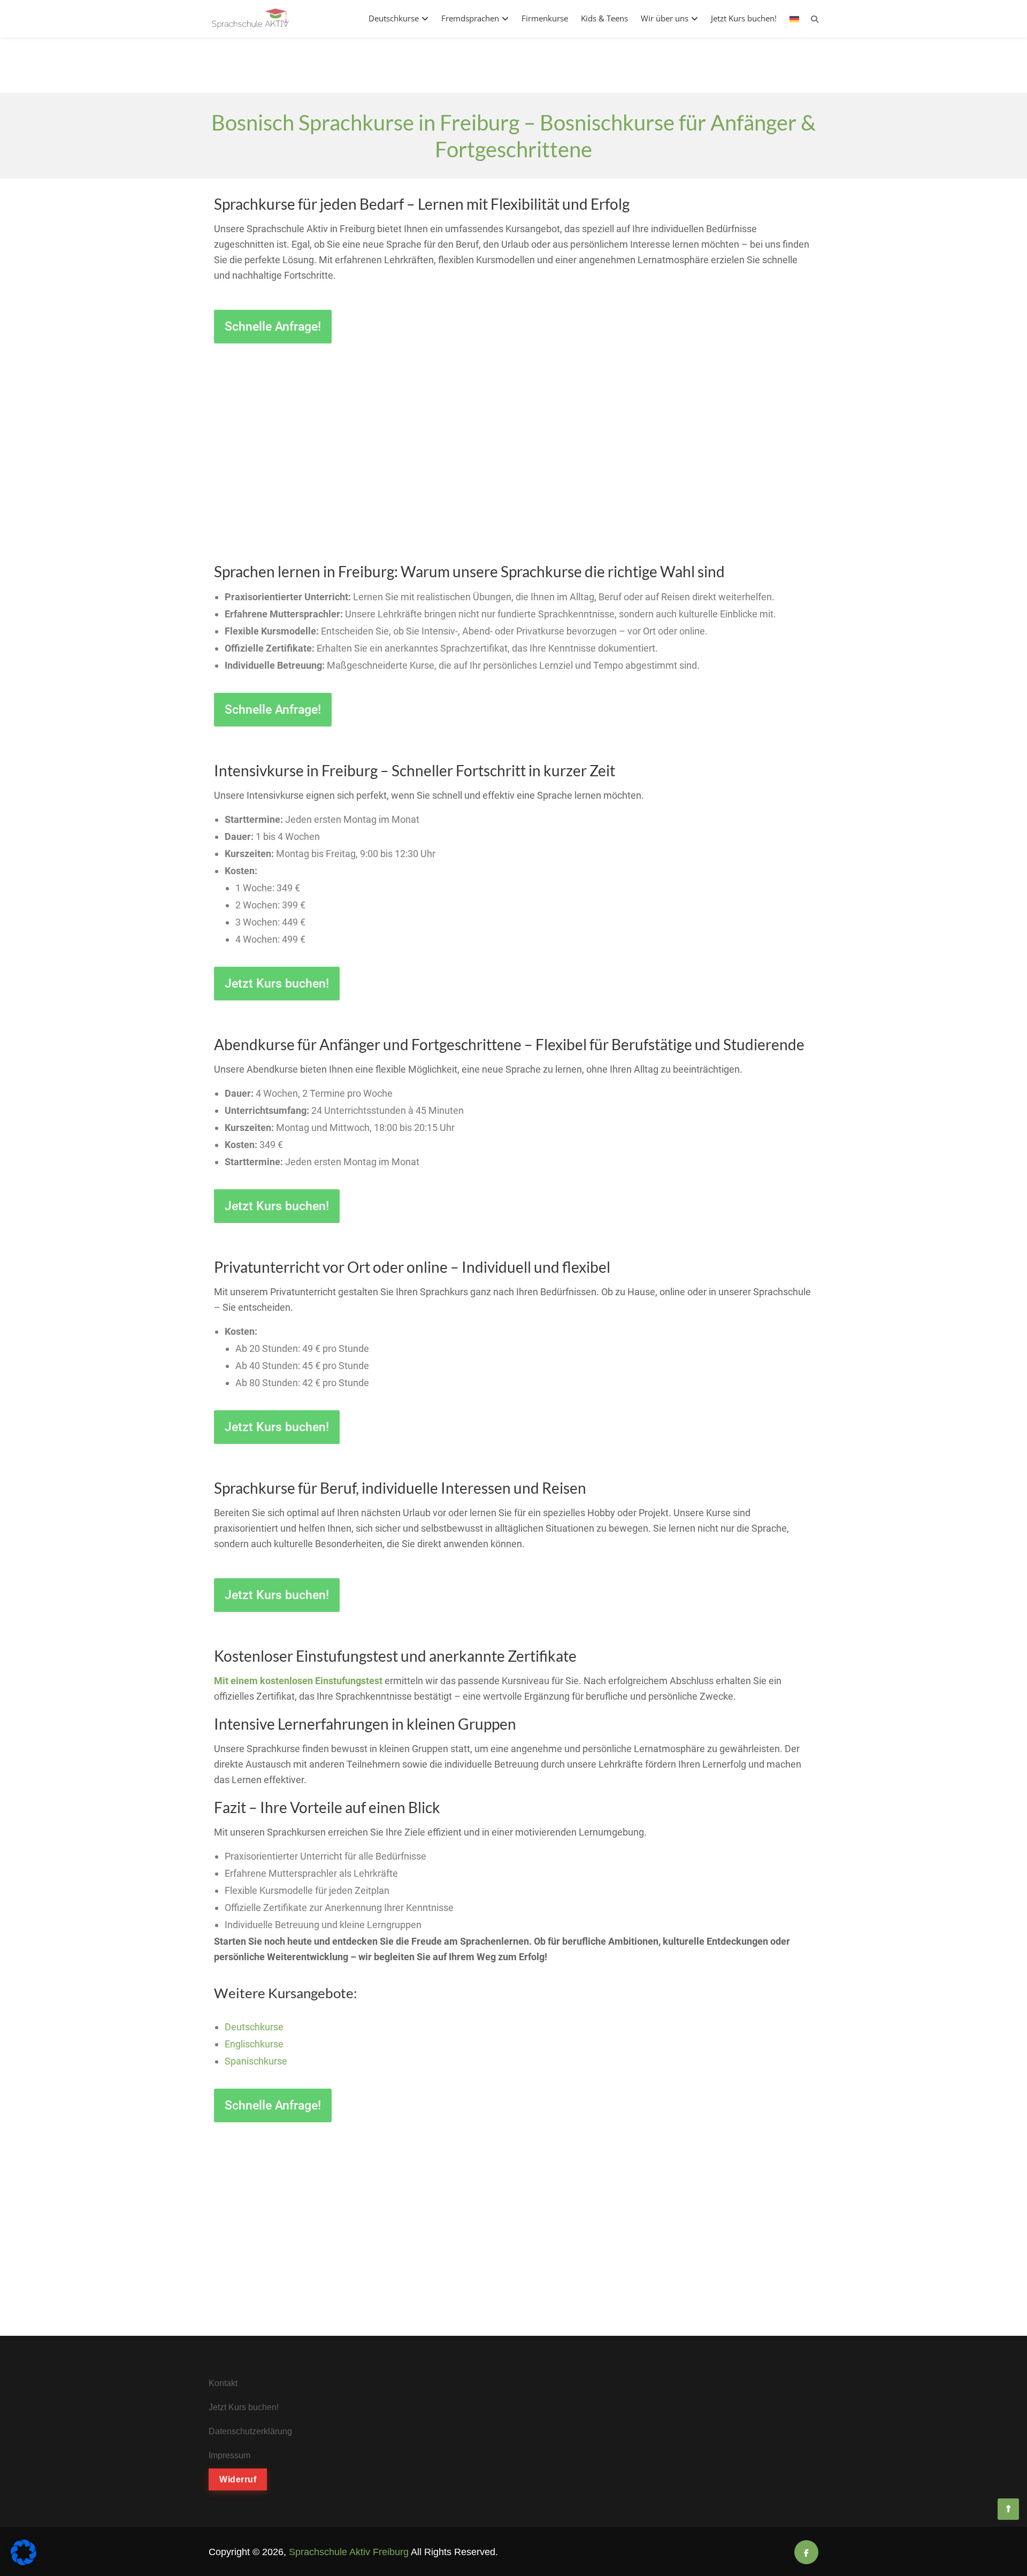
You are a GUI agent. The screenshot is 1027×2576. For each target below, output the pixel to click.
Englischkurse (254, 2044)
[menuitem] (794, 18)
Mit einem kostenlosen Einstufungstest (298, 1681)
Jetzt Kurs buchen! (744, 18)
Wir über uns (665, 18)
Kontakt (223, 2383)
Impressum (229, 2455)
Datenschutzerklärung (250, 2431)
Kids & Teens (604, 18)
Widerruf (238, 2479)
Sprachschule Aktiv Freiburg (349, 2552)
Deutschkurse (394, 18)
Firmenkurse (545, 18)
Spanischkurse (256, 2061)
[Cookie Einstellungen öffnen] (24, 2562)
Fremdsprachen (470, 18)
